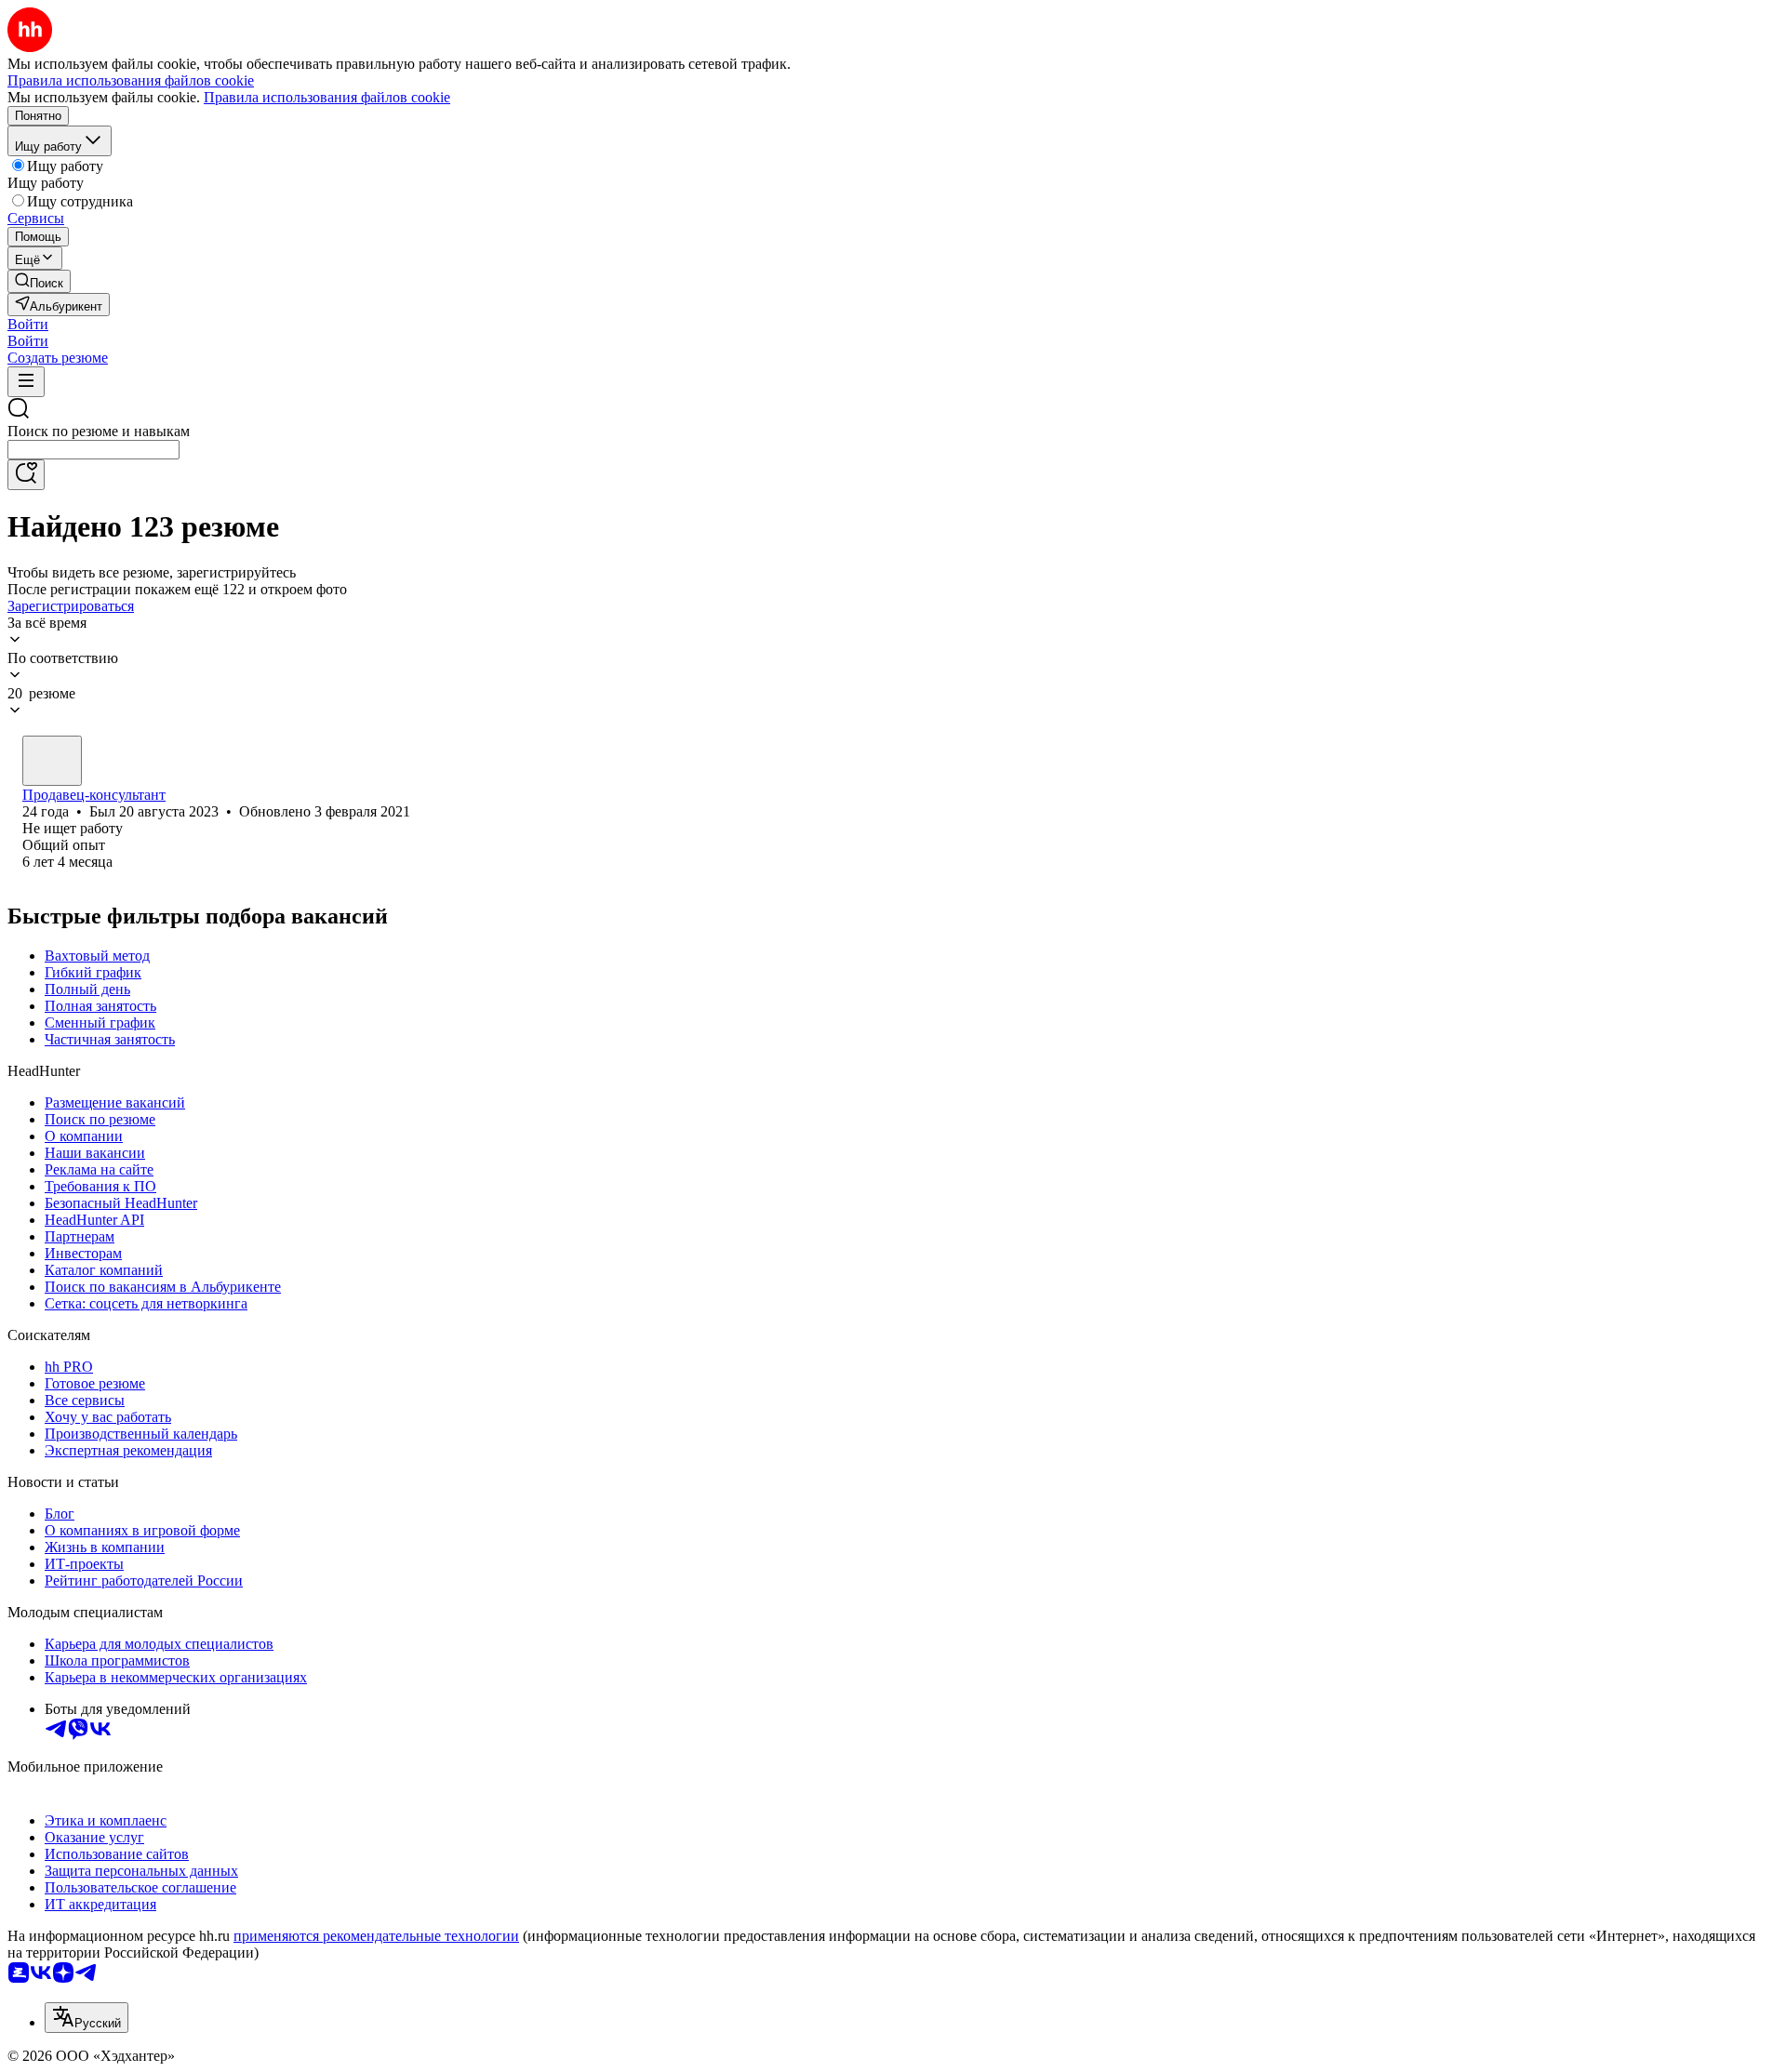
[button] (28, 324)
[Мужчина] (52, 761)
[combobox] (93, 450)
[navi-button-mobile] (26, 382)
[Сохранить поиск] (26, 475)
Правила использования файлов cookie (327, 97)
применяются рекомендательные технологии (376, 1936)
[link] (39, 281)
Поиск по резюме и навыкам (99, 431)
